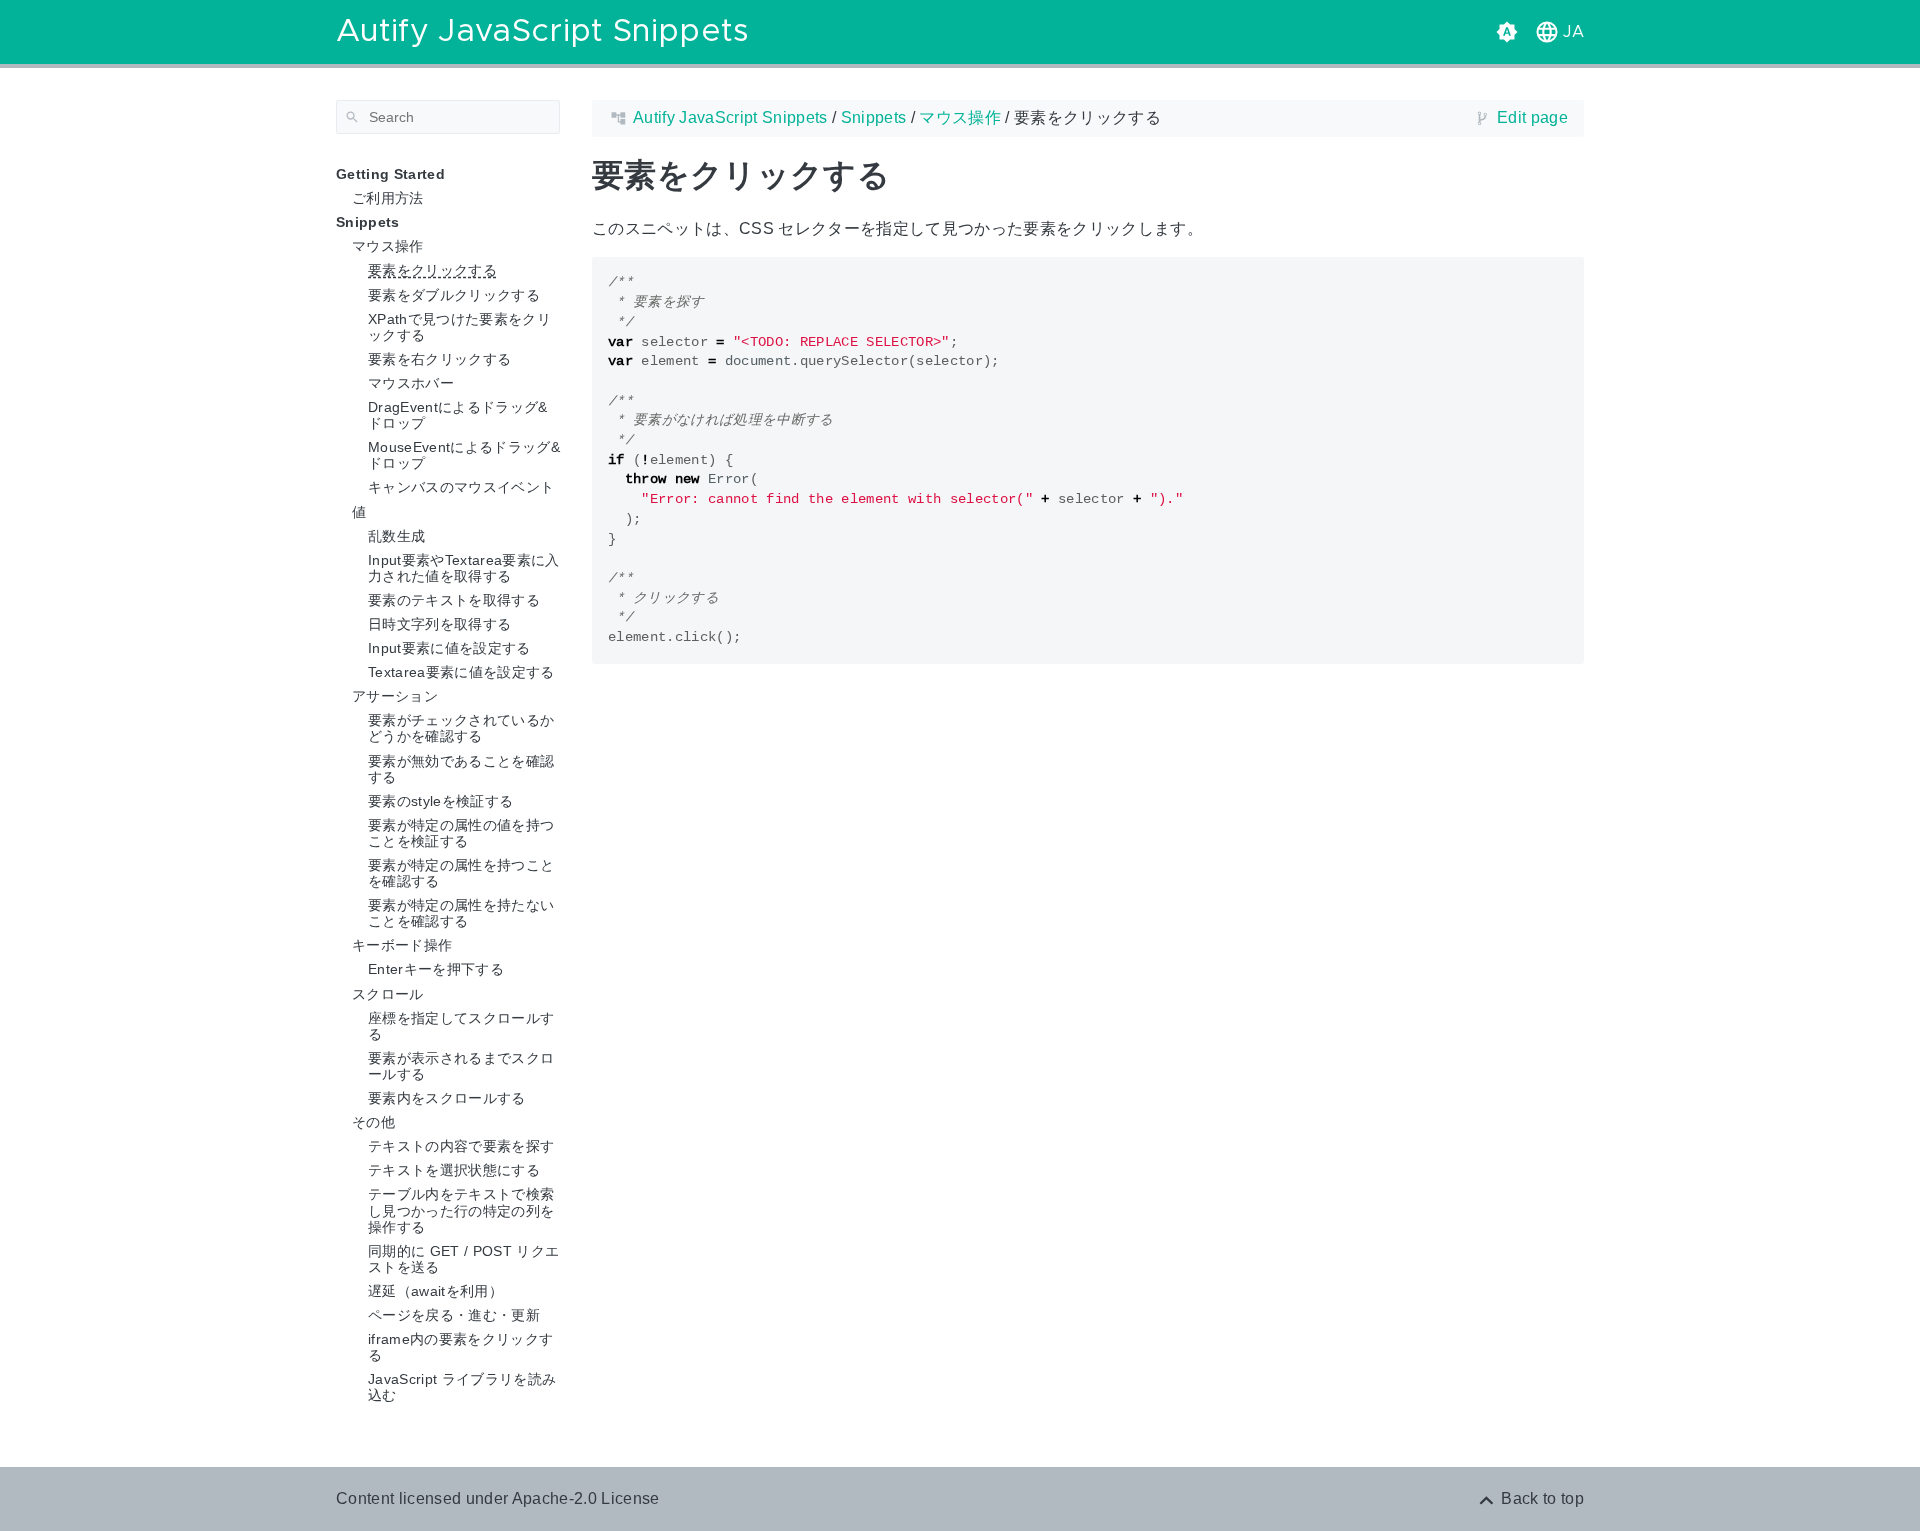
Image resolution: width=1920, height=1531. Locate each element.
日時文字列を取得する (439, 624)
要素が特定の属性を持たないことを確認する (461, 913)
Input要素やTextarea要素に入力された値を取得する (464, 568)
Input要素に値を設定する (449, 648)
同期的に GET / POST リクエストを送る (463, 1259)
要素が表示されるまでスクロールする (461, 1066)
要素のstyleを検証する (440, 801)
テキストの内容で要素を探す (461, 1146)
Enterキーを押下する (436, 969)
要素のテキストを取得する (454, 600)
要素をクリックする (432, 270)
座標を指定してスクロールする (461, 1026)
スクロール (388, 994)
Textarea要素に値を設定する (461, 672)
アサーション (395, 696)
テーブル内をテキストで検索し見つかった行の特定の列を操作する (461, 1210)
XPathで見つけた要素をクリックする (459, 327)
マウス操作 (388, 246)
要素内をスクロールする (447, 1098)
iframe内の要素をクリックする (460, 1347)
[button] (1557, 32)
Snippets (368, 222)
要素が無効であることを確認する (461, 769)
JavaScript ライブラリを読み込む (462, 1387)
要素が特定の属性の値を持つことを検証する (461, 833)
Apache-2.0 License (586, 1498)
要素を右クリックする (439, 359)
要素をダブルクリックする (454, 295)
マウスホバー (411, 383)
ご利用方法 (388, 198)
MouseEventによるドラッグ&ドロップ (464, 455)
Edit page (1532, 117)
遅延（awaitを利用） (435, 1291)
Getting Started (390, 174)
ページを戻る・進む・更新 (454, 1315)
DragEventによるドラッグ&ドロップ (458, 415)
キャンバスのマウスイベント (461, 487)
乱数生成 (396, 536)
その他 (373, 1122)
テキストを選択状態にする (454, 1170)
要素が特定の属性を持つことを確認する (461, 873)
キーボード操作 (402, 945)
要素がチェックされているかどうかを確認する (461, 728)
